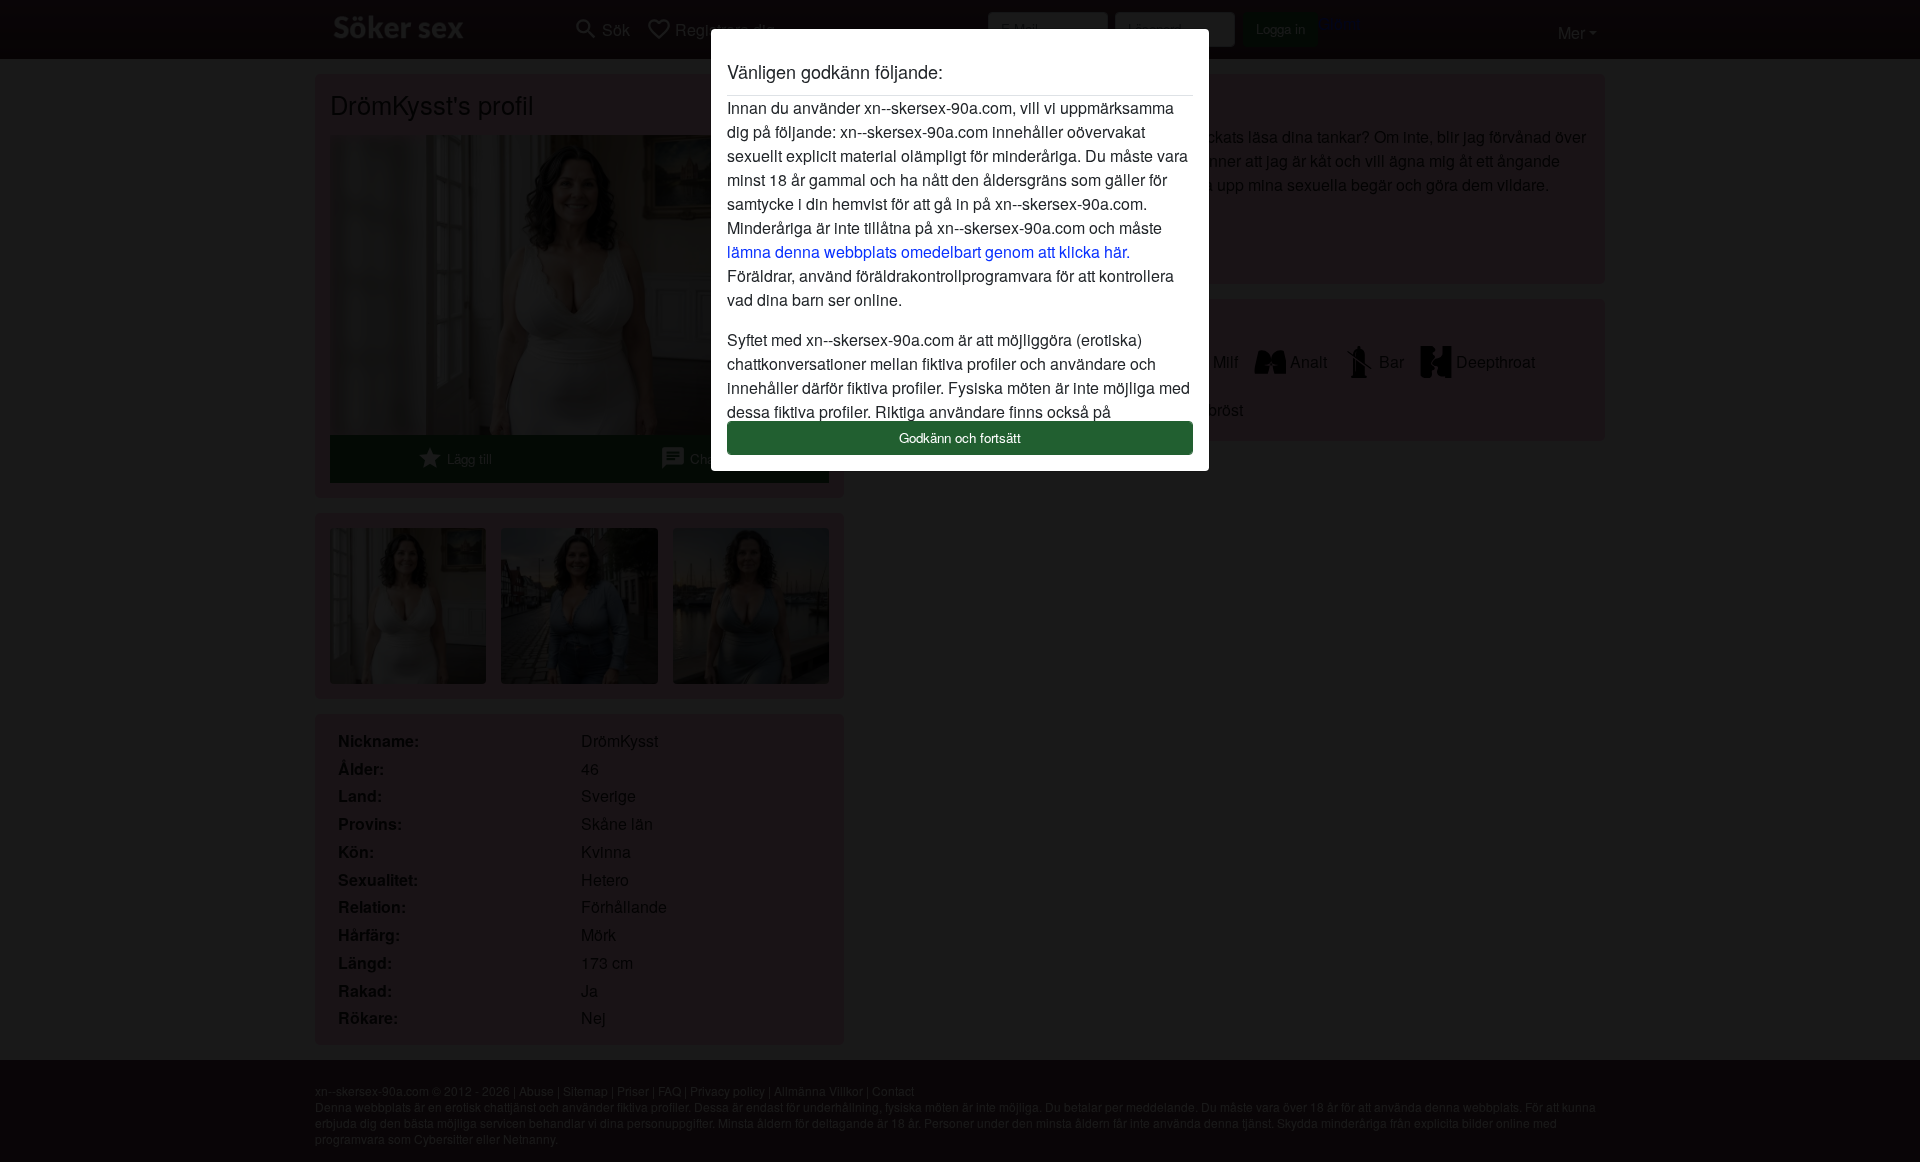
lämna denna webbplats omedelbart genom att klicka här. (928, 251)
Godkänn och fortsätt (960, 437)
